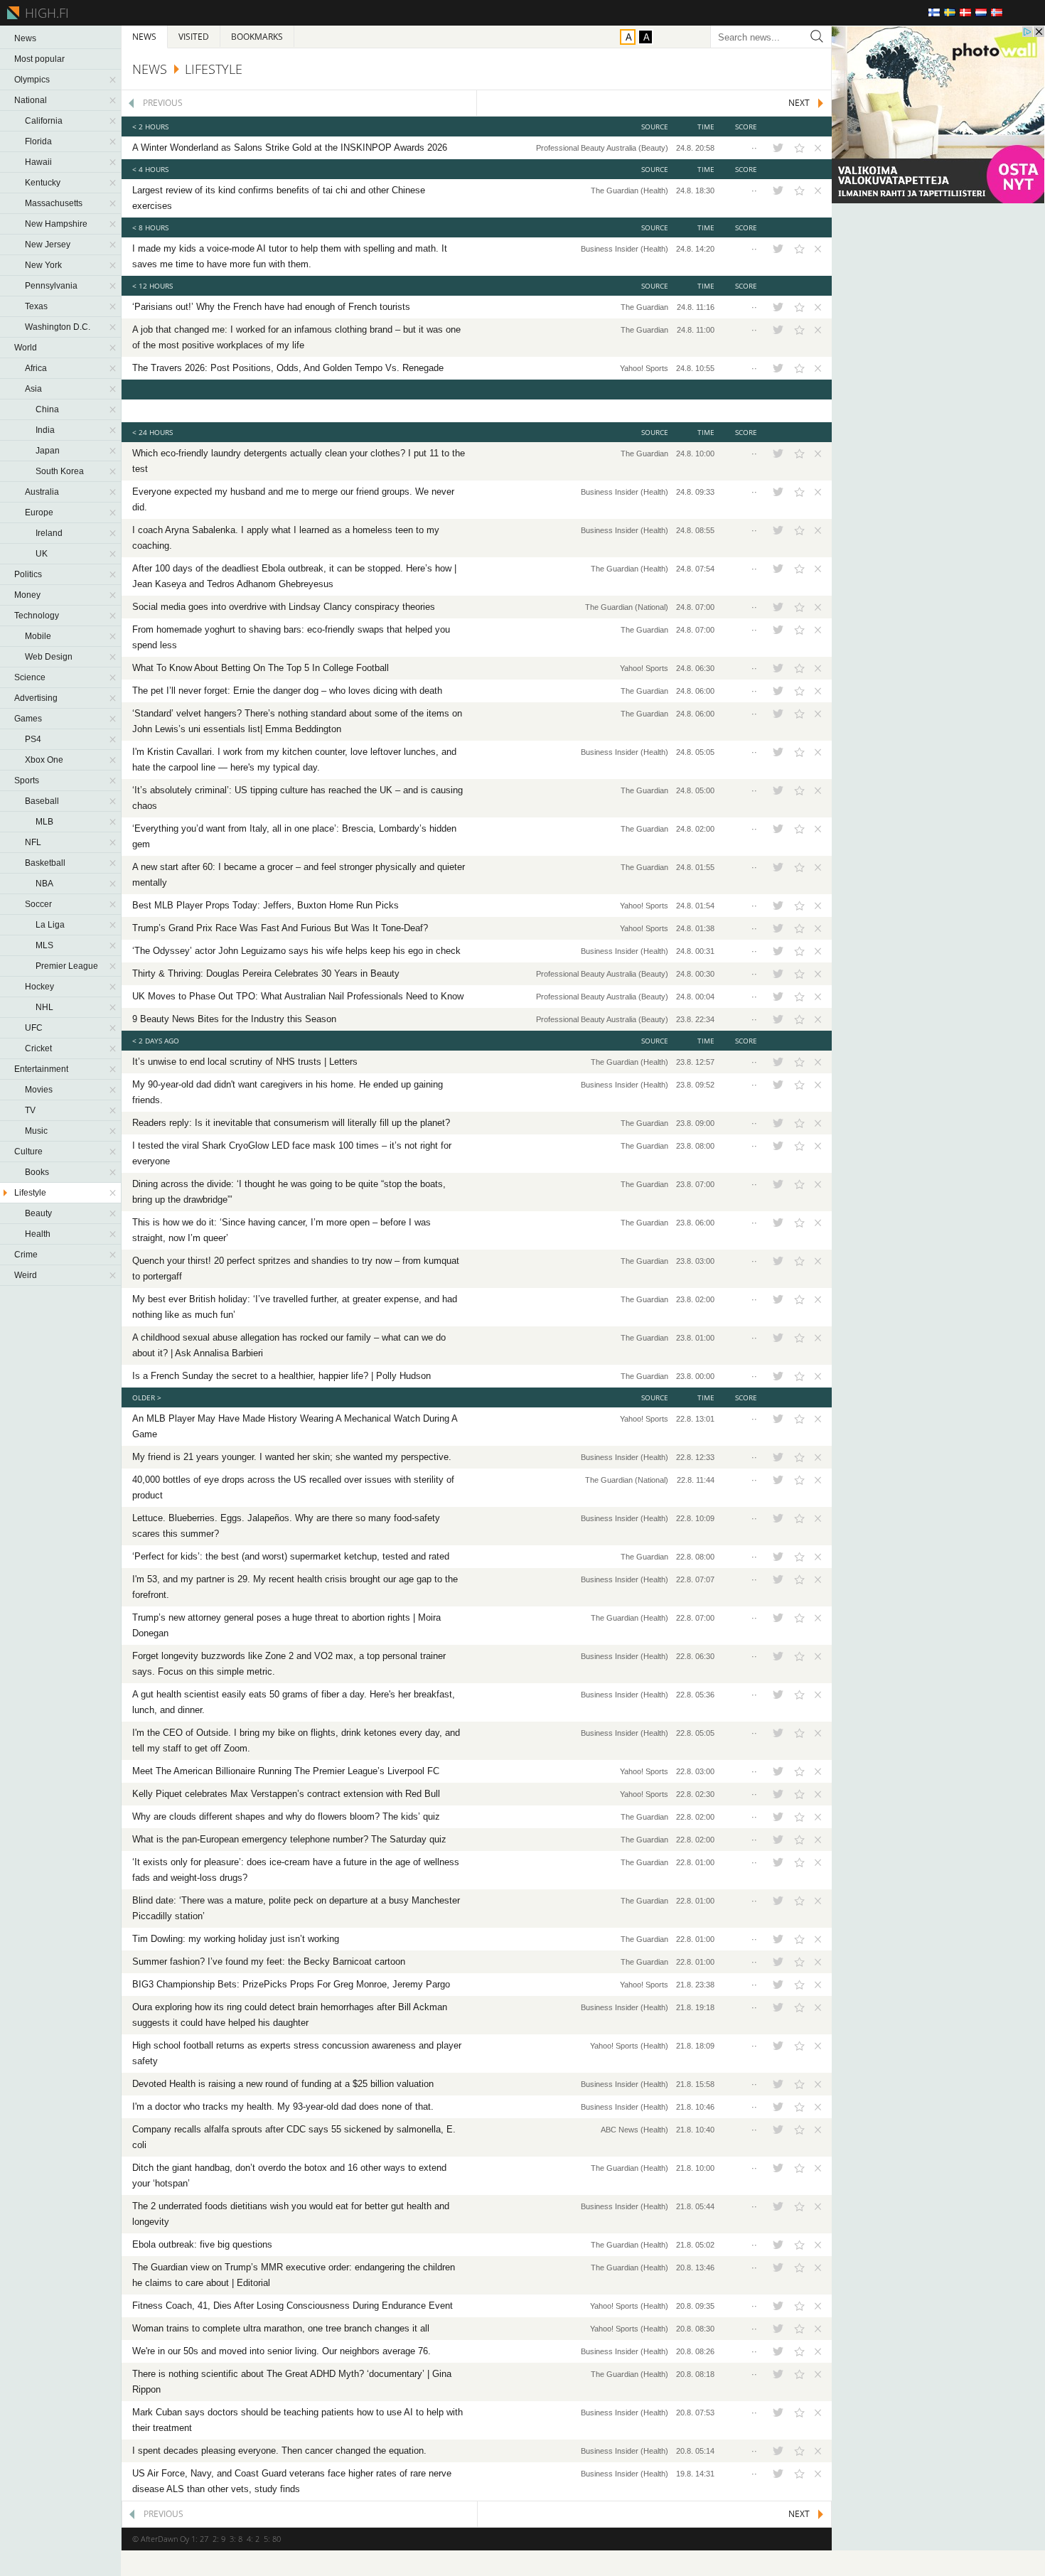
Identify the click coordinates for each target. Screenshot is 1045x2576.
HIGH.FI (44, 13)
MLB (44, 822)
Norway (997, 12)
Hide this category (114, 80)
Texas (36, 306)
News (25, 38)
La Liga (50, 925)
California (44, 121)
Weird (26, 1275)
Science (30, 677)
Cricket (38, 1048)
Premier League (67, 966)
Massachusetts (54, 203)
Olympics (32, 80)
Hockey (39, 987)
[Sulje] (816, 148)
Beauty (38, 1213)
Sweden (950, 12)
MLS (44, 945)
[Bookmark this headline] (799, 148)
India (45, 430)
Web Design (49, 657)
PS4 (33, 739)
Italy (1012, 12)
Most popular (39, 59)
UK (42, 554)
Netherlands (981, 12)
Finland (934, 12)
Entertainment (41, 1069)
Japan (48, 451)
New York (43, 265)
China (47, 409)
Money (27, 595)
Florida (38, 141)
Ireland (49, 533)
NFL (33, 842)
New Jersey (48, 245)
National (31, 100)
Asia (33, 389)
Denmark (965, 12)
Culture (28, 1152)
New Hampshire (56, 224)
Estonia (1028, 12)
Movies (39, 1090)
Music (36, 1131)
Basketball (45, 863)
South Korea (60, 471)
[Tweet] (778, 148)
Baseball (42, 801)
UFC (34, 1028)
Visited (194, 37)
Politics (28, 574)
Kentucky (43, 183)
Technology (37, 616)
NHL (44, 1007)
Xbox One (44, 760)
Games (28, 719)
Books (37, 1172)
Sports (27, 780)
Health (38, 1234)
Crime (26, 1255)
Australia (42, 492)
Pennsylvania (51, 286)
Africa (36, 368)
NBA (44, 884)
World (26, 348)
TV (30, 1110)
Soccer (38, 904)
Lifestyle (30, 1193)
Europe (39, 512)
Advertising (36, 698)
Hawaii (38, 162)
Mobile (38, 636)
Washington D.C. (58, 327)
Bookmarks (257, 37)
